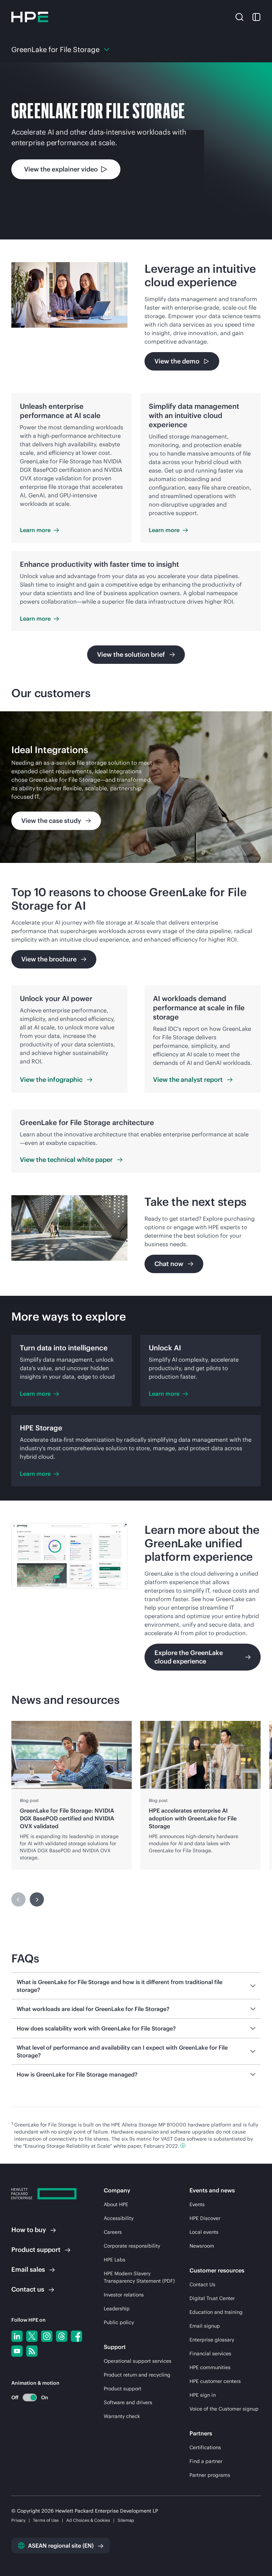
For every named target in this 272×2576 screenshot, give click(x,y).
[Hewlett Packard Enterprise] (30, 17)
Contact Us (202, 2284)
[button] (239, 17)
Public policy (119, 2322)
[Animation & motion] (30, 2397)
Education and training (216, 2312)
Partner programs (210, 2475)
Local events (204, 2232)
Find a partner (206, 2461)
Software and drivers (128, 2402)
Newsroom (202, 2246)
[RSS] (32, 2351)
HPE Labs (115, 2260)
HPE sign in (203, 2395)
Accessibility (119, 2218)
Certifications (205, 2447)
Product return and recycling (137, 2375)
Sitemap (126, 2520)
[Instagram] (47, 2336)
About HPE (116, 2204)
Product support (123, 2389)
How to (29, 2230)
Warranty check (122, 2416)
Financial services (210, 2354)
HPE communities (210, 2367)
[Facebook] (76, 2336)
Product (36, 2250)
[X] (32, 2336)
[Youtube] (17, 2351)
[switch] (26, 2397)
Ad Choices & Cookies (88, 2520)
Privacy (18, 2520)
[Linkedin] (17, 2336)
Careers (113, 2232)
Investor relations (124, 2295)
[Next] (37, 1899)
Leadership (117, 2309)
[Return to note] (183, 2146)
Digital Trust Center (212, 2298)
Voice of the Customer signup (224, 2409)
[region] (136, 787)
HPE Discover (205, 2218)
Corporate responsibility (132, 2246)
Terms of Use (46, 2520)
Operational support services (138, 2361)
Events (197, 2204)
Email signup (205, 2326)
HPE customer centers (215, 2381)
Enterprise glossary (212, 2340)
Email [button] (28, 2269)
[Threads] (62, 2336)
